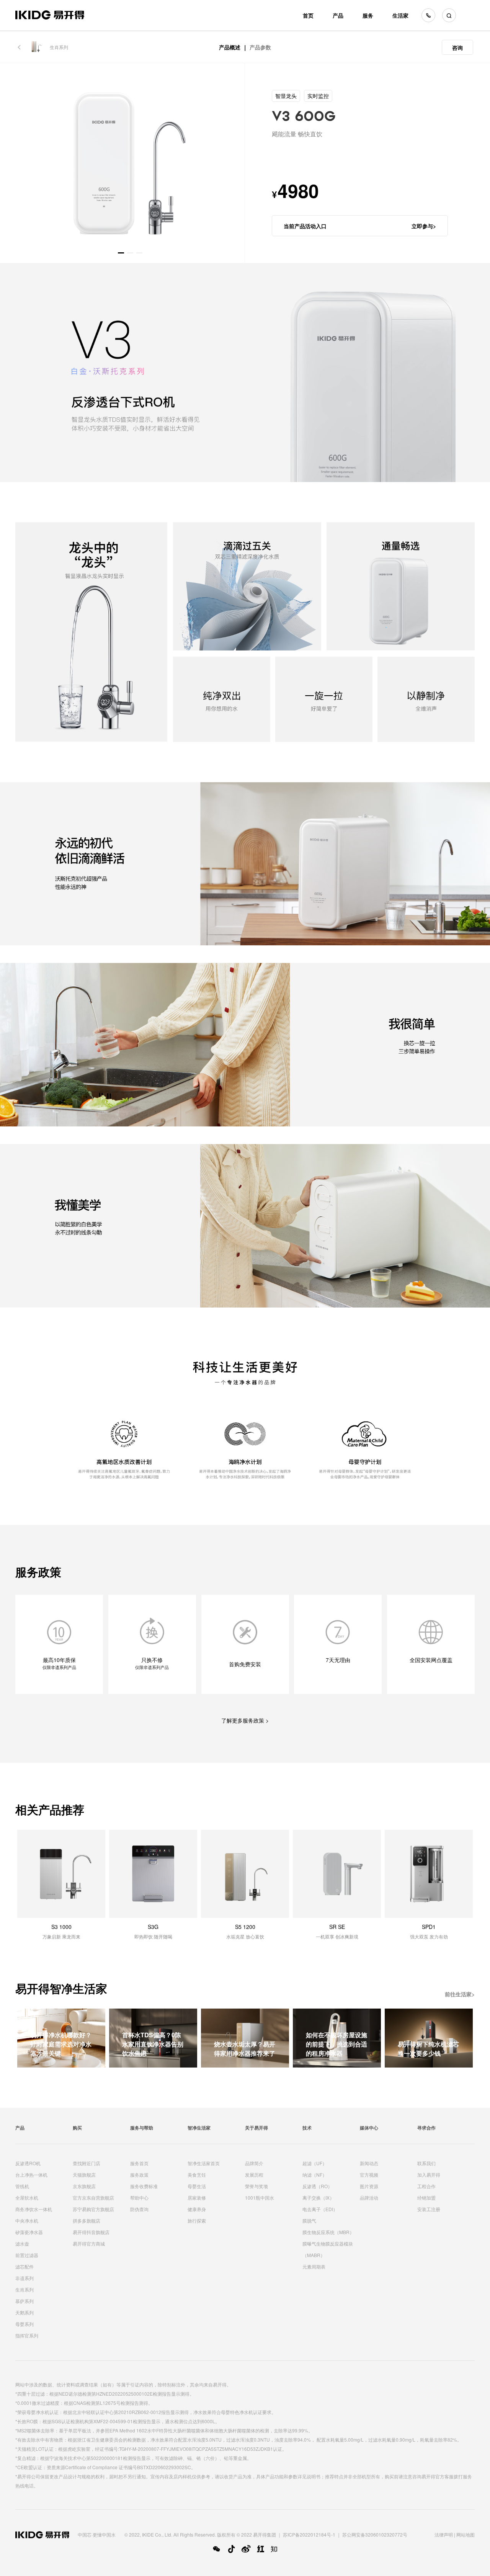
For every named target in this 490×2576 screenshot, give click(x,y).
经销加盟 (426, 2198)
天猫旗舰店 (84, 2175)
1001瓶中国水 (260, 2198)
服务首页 (139, 2163)
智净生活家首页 (204, 2163)
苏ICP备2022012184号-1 (309, 2534)
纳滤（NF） (315, 2175)
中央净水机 (27, 2220)
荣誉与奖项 (256, 2186)
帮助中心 (139, 2198)
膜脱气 (309, 2220)
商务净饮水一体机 (34, 2209)
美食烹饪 (197, 2175)
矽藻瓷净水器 (29, 2232)
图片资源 (369, 2186)
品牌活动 (369, 2198)
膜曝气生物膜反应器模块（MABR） (328, 2249)
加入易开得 (429, 2175)
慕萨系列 (24, 2301)
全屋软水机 (27, 2198)
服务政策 (139, 2175)
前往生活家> (460, 1994)
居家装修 (197, 2198)
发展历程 (254, 2175)
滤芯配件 (24, 2266)
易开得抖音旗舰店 (91, 2232)
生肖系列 (59, 47)
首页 (308, 15)
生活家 (400, 15)
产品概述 (230, 47)
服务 (368, 15)
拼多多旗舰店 (87, 2220)
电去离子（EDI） (320, 2209)
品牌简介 (254, 2163)
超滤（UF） (315, 2163)
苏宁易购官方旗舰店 (93, 2209)
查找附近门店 (87, 2163)
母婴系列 (24, 2324)
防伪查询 (139, 2209)
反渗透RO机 (28, 2163)
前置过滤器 (27, 2255)
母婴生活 (197, 2186)
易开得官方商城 (89, 2243)
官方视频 (369, 2175)
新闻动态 (369, 2163)
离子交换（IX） (318, 2198)
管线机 (22, 2186)
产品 (338, 15)
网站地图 (465, 2534)
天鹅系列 (24, 2312)
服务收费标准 (144, 2186)
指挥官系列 (27, 2335)
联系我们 (426, 2163)
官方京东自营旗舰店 (93, 2198)
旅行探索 (197, 2220)
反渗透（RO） (317, 2186)
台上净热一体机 (31, 2175)
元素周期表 (314, 2266)
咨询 (457, 47)
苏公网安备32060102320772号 (375, 2534)
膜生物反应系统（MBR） (328, 2232)
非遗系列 (24, 2278)
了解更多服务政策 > (245, 1720)
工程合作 (426, 2186)
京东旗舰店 (84, 2186)
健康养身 (197, 2209)
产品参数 (260, 47)
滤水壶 (22, 2243)
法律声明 (444, 2534)
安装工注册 (429, 2209)
